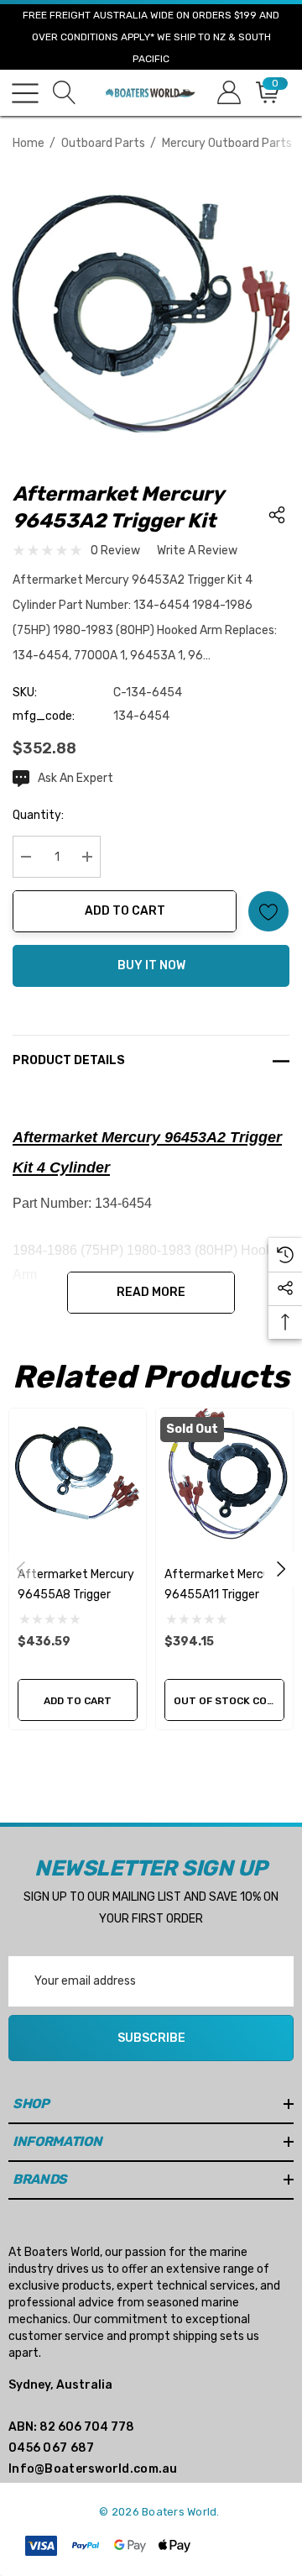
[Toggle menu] (25, 93)
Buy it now (151, 965)
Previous (21, 1569)
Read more (151, 1292)
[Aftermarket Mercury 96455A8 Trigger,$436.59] (78, 1477)
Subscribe (151, 2038)
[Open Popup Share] (277, 515)
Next (281, 1569)
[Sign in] (228, 93)
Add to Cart (125, 911)
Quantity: (38, 815)
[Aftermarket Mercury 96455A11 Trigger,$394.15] (224, 1477)
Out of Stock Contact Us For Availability (229, 1701)
